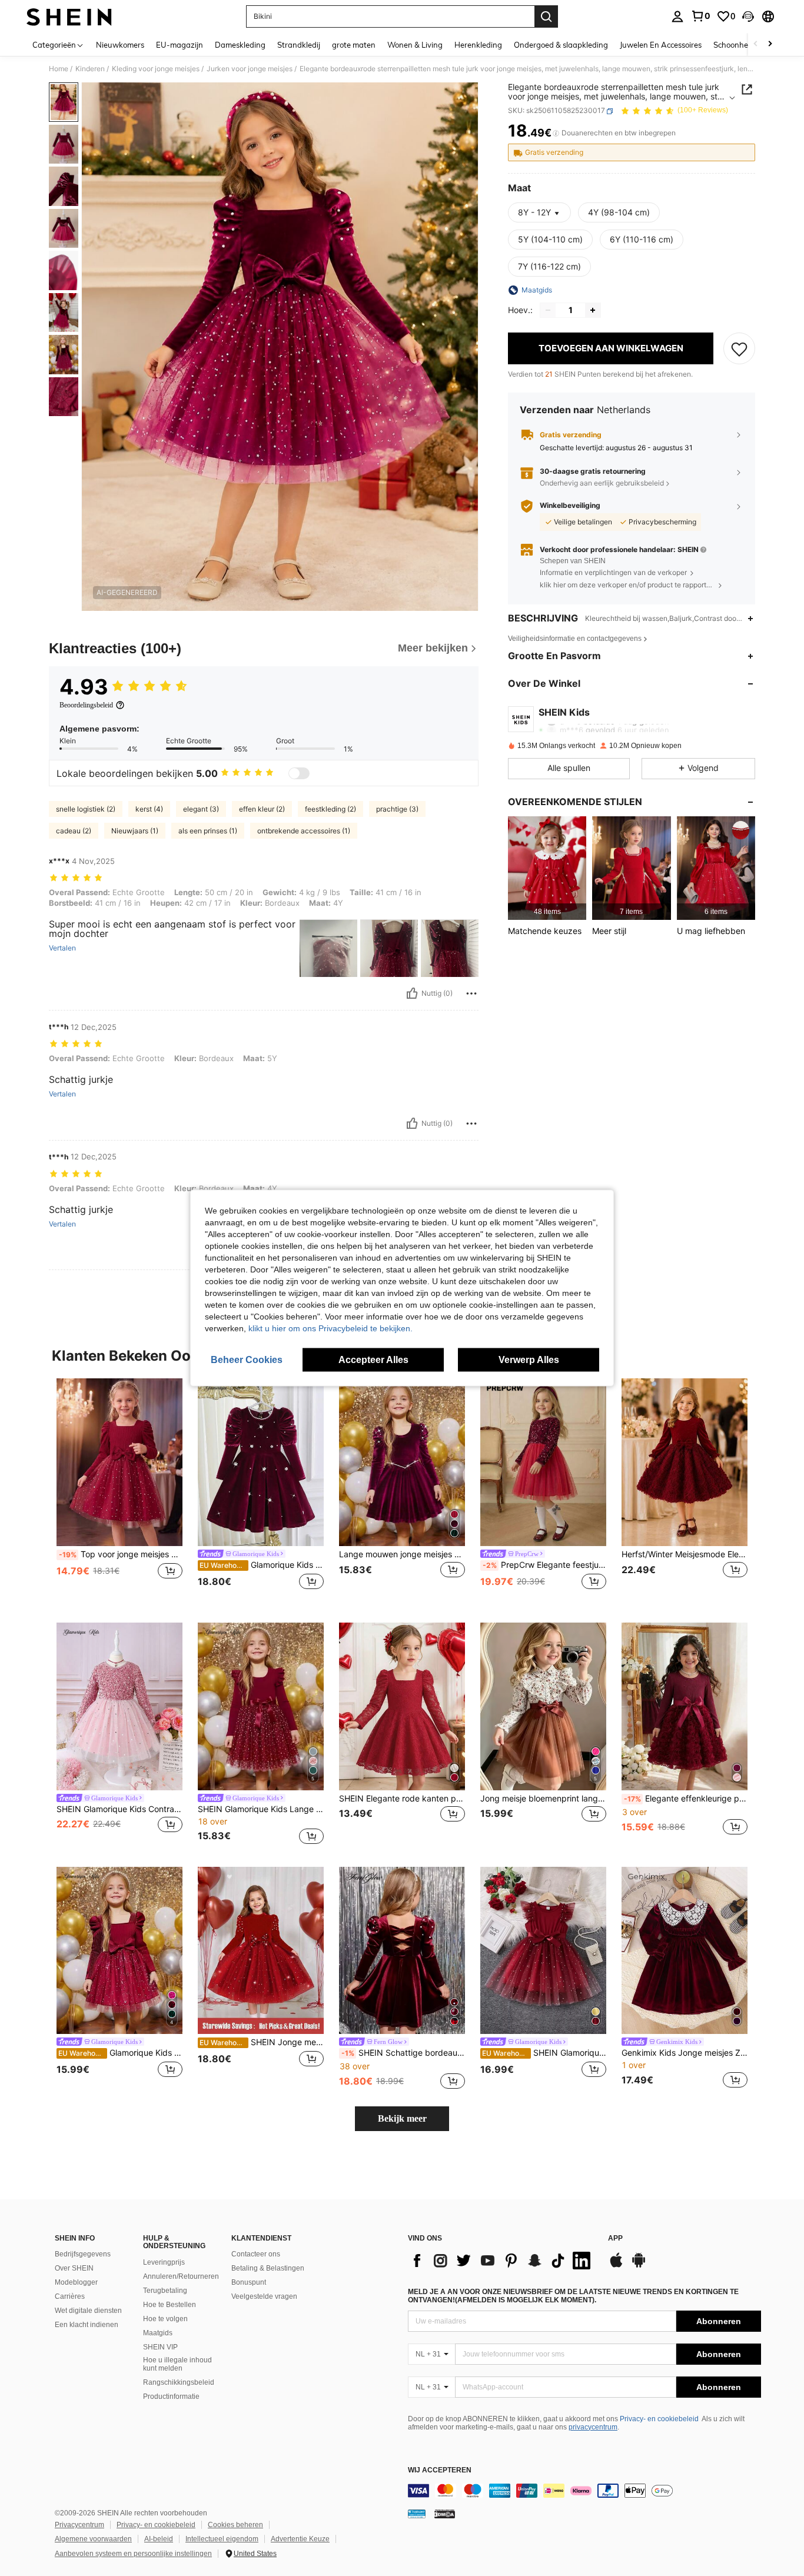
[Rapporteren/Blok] (471, 993)
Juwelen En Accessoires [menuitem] (661, 45)
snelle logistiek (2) (86, 809)
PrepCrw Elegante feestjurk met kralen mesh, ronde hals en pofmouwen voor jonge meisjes (544, 1565)
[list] (502, 2261)
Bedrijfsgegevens (83, 2254)
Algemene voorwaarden (93, 2539)
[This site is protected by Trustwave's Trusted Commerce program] (417, 2514)
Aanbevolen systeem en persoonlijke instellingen (133, 2554)
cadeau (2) (74, 831)
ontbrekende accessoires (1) (304, 831)
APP (615, 2238)
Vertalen (62, 948)
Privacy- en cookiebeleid (659, 2419)
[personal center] (677, 16)
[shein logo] (69, 16)
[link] (700, 16)
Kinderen (90, 69)
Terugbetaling (165, 2291)
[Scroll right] (770, 44)
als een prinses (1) (208, 831)
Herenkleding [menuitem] (478, 45)
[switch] (299, 773)
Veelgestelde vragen (264, 2296)
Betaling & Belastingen (268, 2268)
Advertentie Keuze (300, 2539)
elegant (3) (201, 809)
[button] (748, 16)
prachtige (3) (397, 809)
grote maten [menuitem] (354, 45)
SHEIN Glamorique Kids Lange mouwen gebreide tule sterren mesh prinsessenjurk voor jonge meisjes (261, 1809)
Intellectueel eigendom (222, 2539)
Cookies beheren (235, 2525)
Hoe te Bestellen (170, 2305)
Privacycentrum (79, 2525)
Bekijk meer (402, 2118)
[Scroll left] (756, 44)
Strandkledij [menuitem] (299, 45)
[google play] (639, 2266)
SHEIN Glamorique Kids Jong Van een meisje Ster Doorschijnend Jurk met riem (544, 2053)
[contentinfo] (584, 2491)
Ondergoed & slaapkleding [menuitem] (561, 45)
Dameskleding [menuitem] (240, 45)
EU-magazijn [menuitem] (180, 45)
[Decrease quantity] (548, 310)
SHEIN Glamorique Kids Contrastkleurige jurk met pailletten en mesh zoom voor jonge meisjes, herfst (119, 1809)
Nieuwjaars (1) (135, 831)
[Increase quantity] (593, 310)
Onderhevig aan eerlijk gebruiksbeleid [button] (602, 483)
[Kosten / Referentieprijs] (556, 134)
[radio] (619, 212)
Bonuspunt (249, 2282)
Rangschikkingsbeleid (179, 2382)
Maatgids (158, 2333)
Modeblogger (76, 2282)
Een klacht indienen (87, 2325)
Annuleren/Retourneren (181, 2276)
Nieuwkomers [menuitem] (120, 45)
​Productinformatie (171, 2396)
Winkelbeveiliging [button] (570, 506)
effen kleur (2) (262, 809)
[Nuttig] (412, 993)
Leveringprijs (164, 2262)
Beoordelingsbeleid (86, 705)
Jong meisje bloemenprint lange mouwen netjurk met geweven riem (543, 1799)
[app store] (616, 2266)
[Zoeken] (546, 16)
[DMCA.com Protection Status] (445, 2514)
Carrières (70, 2296)
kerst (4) (149, 809)
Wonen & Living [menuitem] (415, 45)
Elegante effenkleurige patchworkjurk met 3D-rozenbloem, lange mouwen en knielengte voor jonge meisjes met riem (686, 1799)
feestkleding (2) (330, 809)
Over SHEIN (74, 2268)
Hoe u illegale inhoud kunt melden (177, 2364)
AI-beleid (159, 2539)
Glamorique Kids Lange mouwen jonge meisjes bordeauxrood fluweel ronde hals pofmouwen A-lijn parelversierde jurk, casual (262, 1565)
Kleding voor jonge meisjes (156, 69)
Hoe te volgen (165, 2319)
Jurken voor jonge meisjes (250, 69)
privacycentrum (593, 2427)
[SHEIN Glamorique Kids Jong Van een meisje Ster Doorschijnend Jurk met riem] (543, 1951)
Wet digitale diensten (88, 2311)
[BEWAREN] (739, 348)
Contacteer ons (256, 2254)
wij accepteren (440, 2470)
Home (59, 69)
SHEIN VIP (160, 2347)
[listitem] (547, 868)
